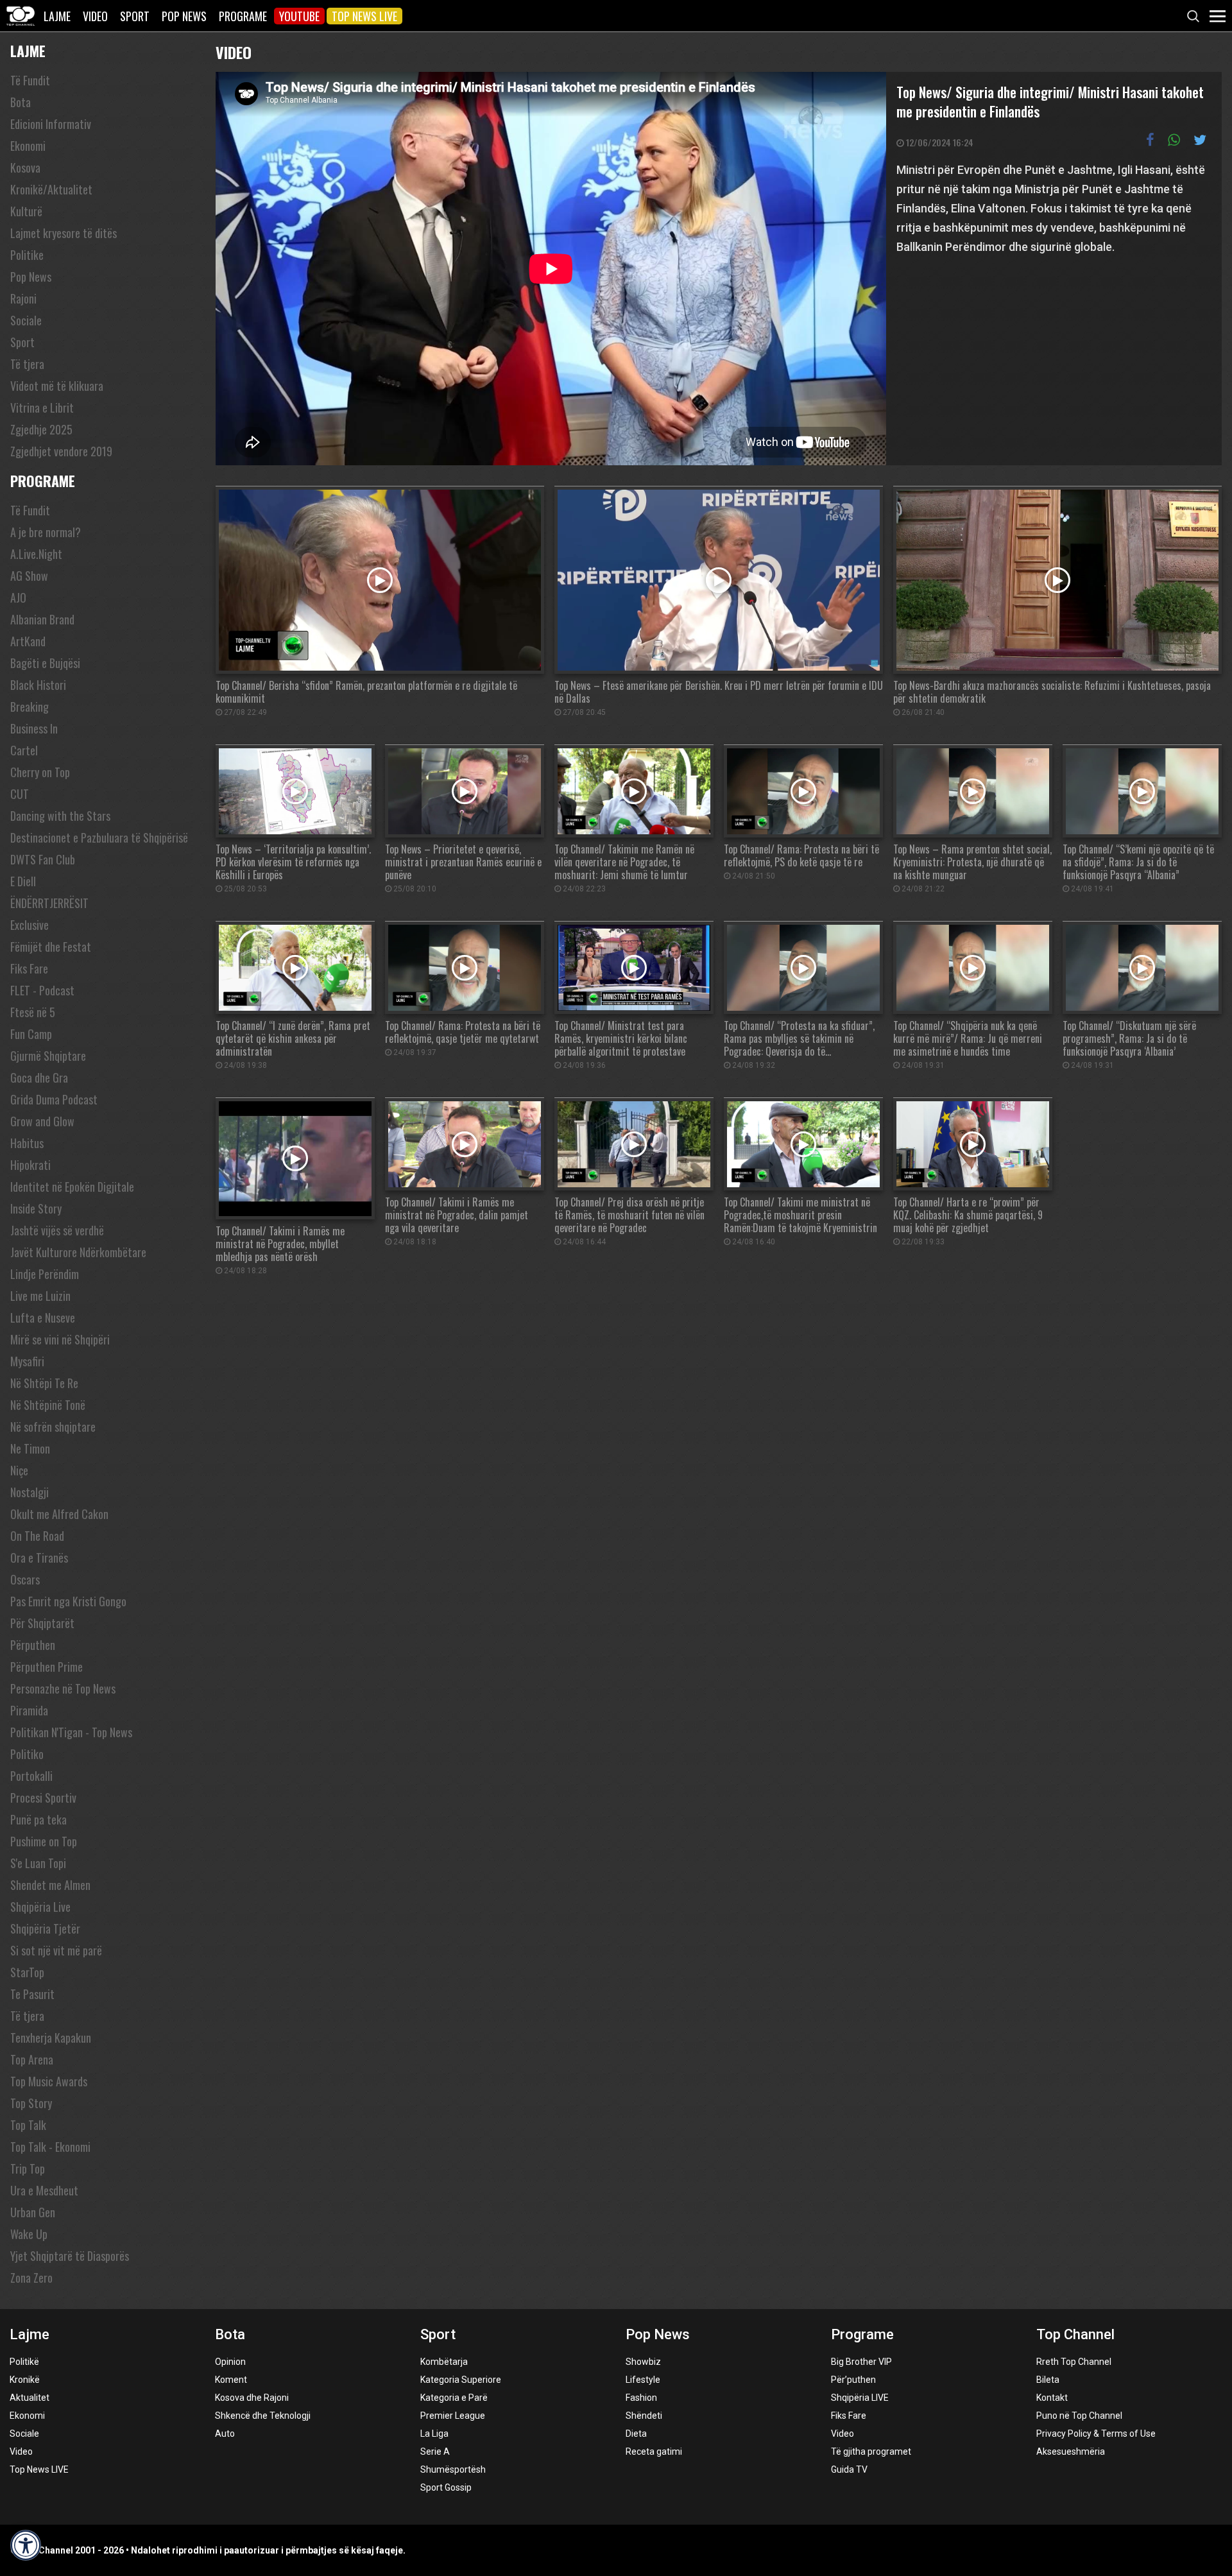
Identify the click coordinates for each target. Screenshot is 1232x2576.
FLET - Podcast (42, 990)
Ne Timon (30, 1448)
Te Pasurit (32, 1994)
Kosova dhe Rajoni (252, 2398)
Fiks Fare (29, 968)
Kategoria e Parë (454, 2398)
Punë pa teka (38, 1819)
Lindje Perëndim (45, 1274)
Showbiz (643, 2362)
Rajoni (23, 298)
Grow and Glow (42, 1121)
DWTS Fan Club (43, 859)
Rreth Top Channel (1074, 2362)
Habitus (27, 1143)
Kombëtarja (444, 2362)
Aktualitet (30, 2398)
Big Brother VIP (861, 2362)
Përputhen (33, 1645)
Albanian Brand (42, 619)
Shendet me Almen (50, 1885)
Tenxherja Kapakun (51, 2038)
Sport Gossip (446, 2487)
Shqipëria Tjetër (45, 1928)
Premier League (453, 2416)
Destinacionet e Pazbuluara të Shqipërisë (99, 837)
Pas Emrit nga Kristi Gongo (68, 1601)
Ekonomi (28, 146)
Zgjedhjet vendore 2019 (61, 451)
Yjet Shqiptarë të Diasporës (70, 2256)
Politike (27, 255)
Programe (243, 16)
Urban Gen (33, 2212)
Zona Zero (31, 2278)
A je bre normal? (46, 532)
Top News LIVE (364, 16)
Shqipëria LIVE (860, 2398)
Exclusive (30, 925)
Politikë (24, 2362)
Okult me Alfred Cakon (59, 1514)
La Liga (434, 2434)
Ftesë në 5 (33, 1012)
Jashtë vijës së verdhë (57, 1230)
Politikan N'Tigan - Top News (71, 1732)
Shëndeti (644, 2416)
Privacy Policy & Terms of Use (1096, 2434)
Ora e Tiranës (39, 1558)
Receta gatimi (654, 2451)
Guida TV (849, 2469)
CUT (20, 794)
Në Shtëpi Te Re (44, 1383)
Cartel (24, 750)
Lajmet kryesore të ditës (64, 233)
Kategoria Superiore (461, 2380)
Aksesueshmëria (1071, 2451)
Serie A (435, 2451)
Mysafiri (27, 1361)
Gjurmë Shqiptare (48, 1056)
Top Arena (32, 2059)
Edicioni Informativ (51, 124)
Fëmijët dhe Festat (51, 947)
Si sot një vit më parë (56, 1950)
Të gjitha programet (871, 2451)
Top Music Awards (49, 2081)
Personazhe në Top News (63, 1688)
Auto (225, 2434)
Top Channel (1075, 2334)
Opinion (230, 2362)
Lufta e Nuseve (43, 1318)
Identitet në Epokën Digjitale (72, 1187)
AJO (18, 597)
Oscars (25, 1579)
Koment (231, 2380)
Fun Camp (31, 1034)
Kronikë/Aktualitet (51, 189)
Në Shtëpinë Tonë (48, 1405)
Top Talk (28, 2125)
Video (95, 16)
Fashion (641, 2398)
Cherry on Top (40, 772)
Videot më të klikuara (57, 386)
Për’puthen (853, 2380)
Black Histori (38, 685)
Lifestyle (643, 2380)
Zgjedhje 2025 (41, 429)
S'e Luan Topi (38, 1863)
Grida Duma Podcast (54, 1099)
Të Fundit (30, 80)
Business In (34, 728)
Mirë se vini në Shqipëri (60, 1339)
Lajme (57, 16)
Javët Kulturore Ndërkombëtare (78, 1252)
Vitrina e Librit (42, 408)
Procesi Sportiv (43, 1798)
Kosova (25, 167)
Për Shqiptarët (42, 1623)
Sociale (26, 320)
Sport (135, 16)
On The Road (37, 1536)
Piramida (29, 1710)
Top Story (31, 2103)
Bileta (1048, 2380)
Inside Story (36, 1208)
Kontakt (1052, 2398)
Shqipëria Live (40, 1907)
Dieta (636, 2434)
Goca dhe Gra (39, 1078)
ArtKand (28, 641)
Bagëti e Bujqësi (45, 663)
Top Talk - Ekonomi (50, 2147)
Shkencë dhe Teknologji (263, 2416)
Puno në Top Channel (1079, 2416)
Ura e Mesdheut (44, 2190)
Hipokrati (30, 1165)
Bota (21, 102)
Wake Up (29, 2234)
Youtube (299, 16)
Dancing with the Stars (60, 816)
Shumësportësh (453, 2469)
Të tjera (27, 364)
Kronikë (25, 2380)
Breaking (30, 707)
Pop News (184, 16)
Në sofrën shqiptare (53, 1427)
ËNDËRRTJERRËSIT (49, 903)
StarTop (27, 1972)
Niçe (19, 1470)
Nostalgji (30, 1492)
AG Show (29, 576)
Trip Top (28, 2168)
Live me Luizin (40, 1296)
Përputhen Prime (47, 1667)
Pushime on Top (44, 1841)
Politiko (27, 1754)
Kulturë (26, 211)
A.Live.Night (36, 554)
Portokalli (31, 1776)
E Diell (23, 881)
